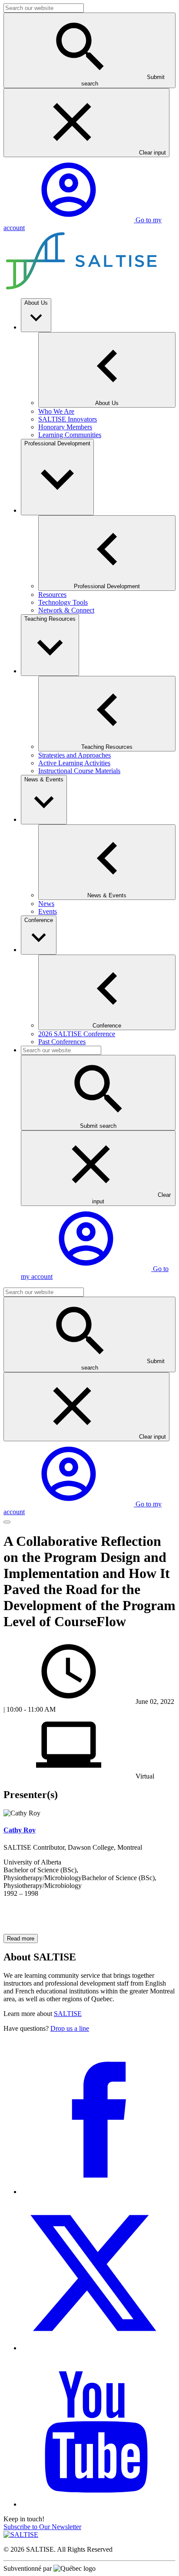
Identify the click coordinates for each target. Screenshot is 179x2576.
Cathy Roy (20, 1830)
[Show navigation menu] (7, 1522)
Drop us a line (70, 2028)
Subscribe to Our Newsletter (42, 2527)
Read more (21, 1939)
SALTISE (68, 2014)
